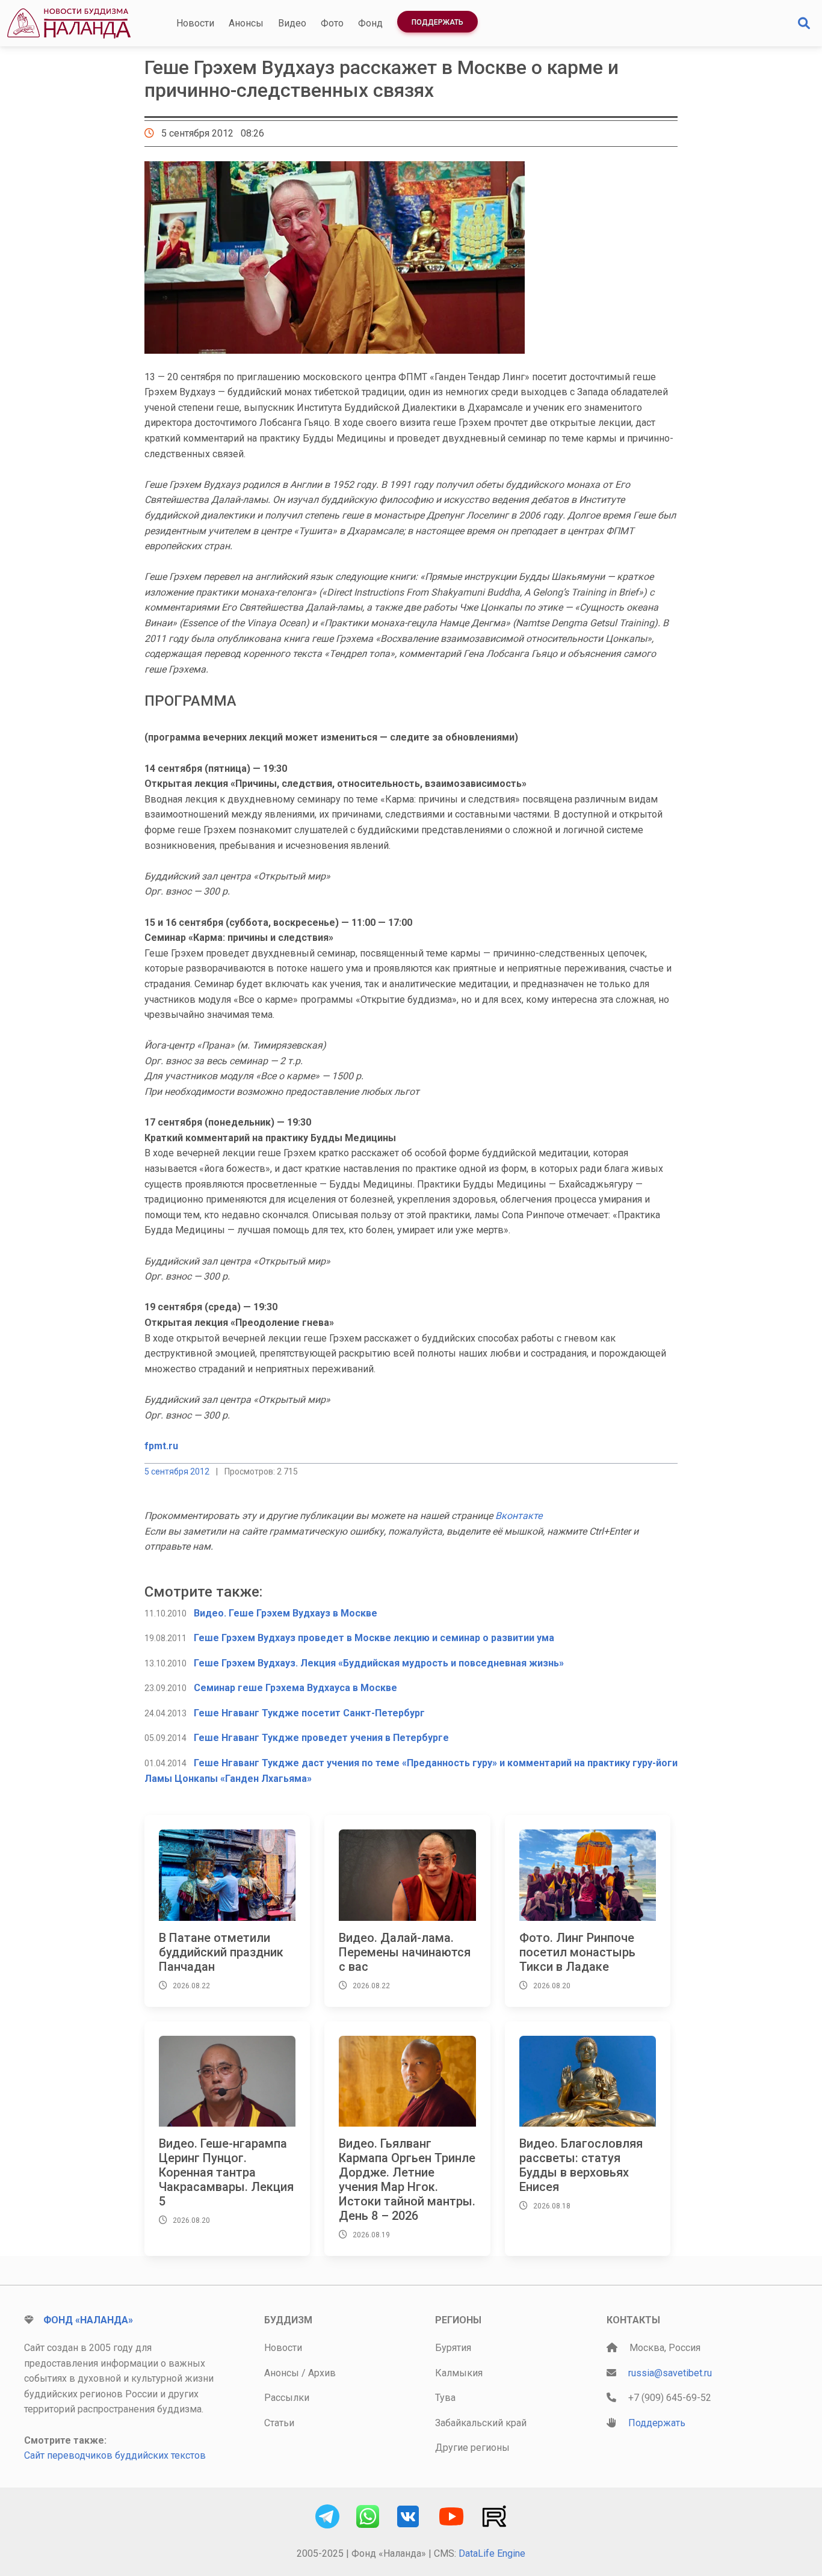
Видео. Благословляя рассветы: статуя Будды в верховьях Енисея (581, 2165)
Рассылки (287, 2398)
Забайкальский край (481, 2423)
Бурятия (453, 2348)
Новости (195, 23)
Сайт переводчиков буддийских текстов (115, 2455)
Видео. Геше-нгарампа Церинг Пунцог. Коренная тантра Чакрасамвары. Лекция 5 (226, 2172)
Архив (322, 2373)
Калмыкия (459, 2373)
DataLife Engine (492, 2553)
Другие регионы (472, 2448)
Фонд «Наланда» (88, 2320)
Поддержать (437, 22)
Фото (332, 23)
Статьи (279, 2423)
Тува (445, 2398)
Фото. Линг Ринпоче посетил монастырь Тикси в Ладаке (577, 1952)
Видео (292, 23)
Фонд (370, 23)
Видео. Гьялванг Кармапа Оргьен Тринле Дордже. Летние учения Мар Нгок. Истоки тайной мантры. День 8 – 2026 (407, 2180)
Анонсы (246, 23)
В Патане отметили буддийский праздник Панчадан (221, 1952)
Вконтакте (519, 1516)
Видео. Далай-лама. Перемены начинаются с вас (405, 1952)
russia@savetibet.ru (670, 2373)
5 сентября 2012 (177, 1471)
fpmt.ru (161, 1446)
